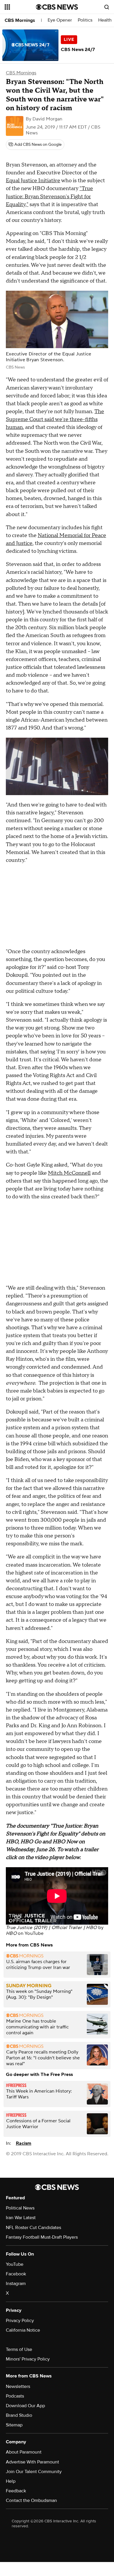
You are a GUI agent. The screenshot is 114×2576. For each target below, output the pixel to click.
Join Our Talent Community (34, 2472)
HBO (11, 1933)
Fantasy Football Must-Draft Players (42, 2237)
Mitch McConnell (69, 1173)
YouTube (34, 1933)
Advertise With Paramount (32, 2462)
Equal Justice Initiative (33, 181)
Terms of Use (19, 2349)
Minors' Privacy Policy (28, 2359)
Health (105, 20)
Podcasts (15, 2396)
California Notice (23, 2330)
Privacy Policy (20, 2321)
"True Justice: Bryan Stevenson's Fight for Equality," (49, 196)
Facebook (16, 2274)
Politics (85, 20)
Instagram (16, 2284)
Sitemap (14, 2425)
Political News (20, 2208)
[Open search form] (107, 7)
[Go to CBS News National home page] (57, 7)
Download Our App (25, 2406)
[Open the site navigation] (20, 7)
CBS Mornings (20, 20)
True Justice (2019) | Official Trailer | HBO (51, 1928)
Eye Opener (60, 20)
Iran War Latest (21, 2218)
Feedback (16, 2491)
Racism (24, 2143)
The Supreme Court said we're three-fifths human (55, 419)
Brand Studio (19, 2415)
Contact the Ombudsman (31, 2500)
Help (11, 2481)
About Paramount (24, 2452)
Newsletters (18, 2386)
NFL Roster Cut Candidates (33, 2228)
